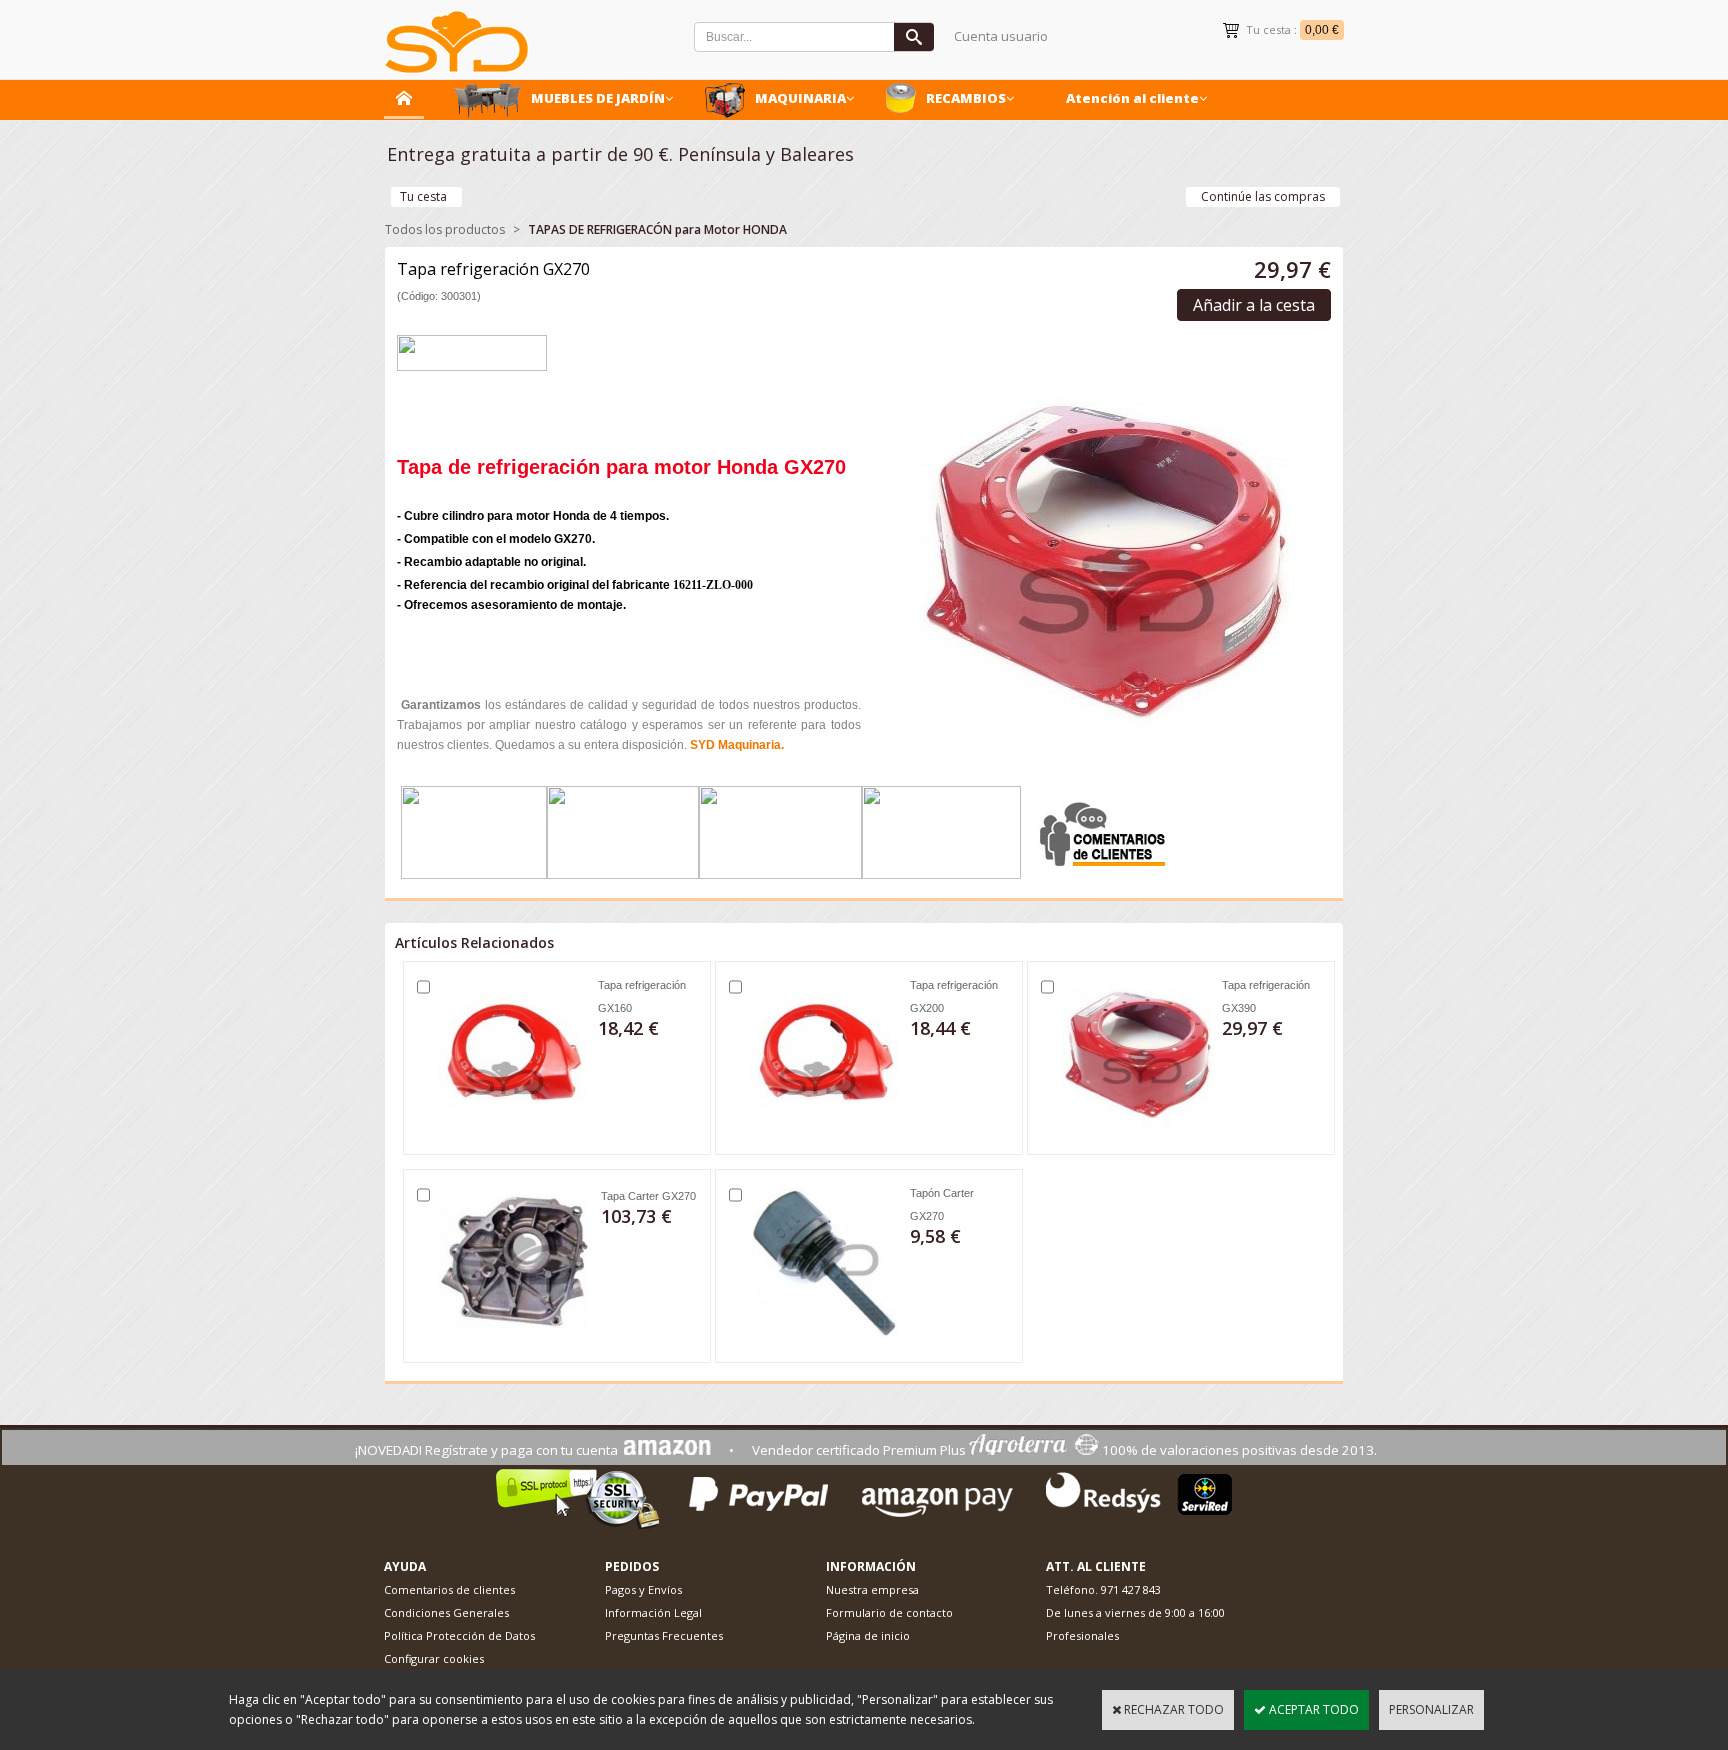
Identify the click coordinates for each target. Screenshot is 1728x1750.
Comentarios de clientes (449, 1589)
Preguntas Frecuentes (664, 1635)
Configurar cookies (434, 1658)
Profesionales (1082, 1635)
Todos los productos (445, 229)
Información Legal (653, 1612)
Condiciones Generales (446, 1612)
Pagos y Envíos (643, 1589)
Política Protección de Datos (459, 1635)
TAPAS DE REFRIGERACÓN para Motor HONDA (657, 229)
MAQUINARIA (800, 98)
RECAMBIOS (966, 98)
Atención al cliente (1132, 98)
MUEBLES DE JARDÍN (598, 98)
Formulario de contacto (889, 1612)
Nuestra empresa (872, 1589)
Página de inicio (868, 1635)
